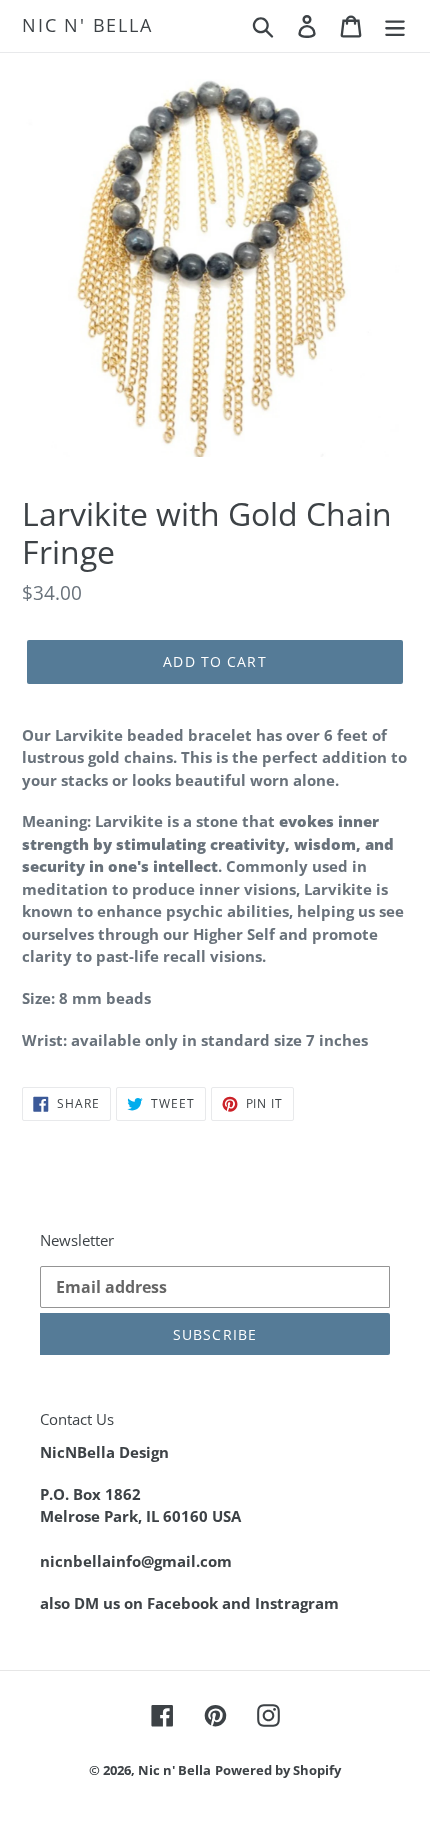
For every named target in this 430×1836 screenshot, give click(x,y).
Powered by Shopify (278, 1770)
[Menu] (395, 25)
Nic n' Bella (87, 26)
